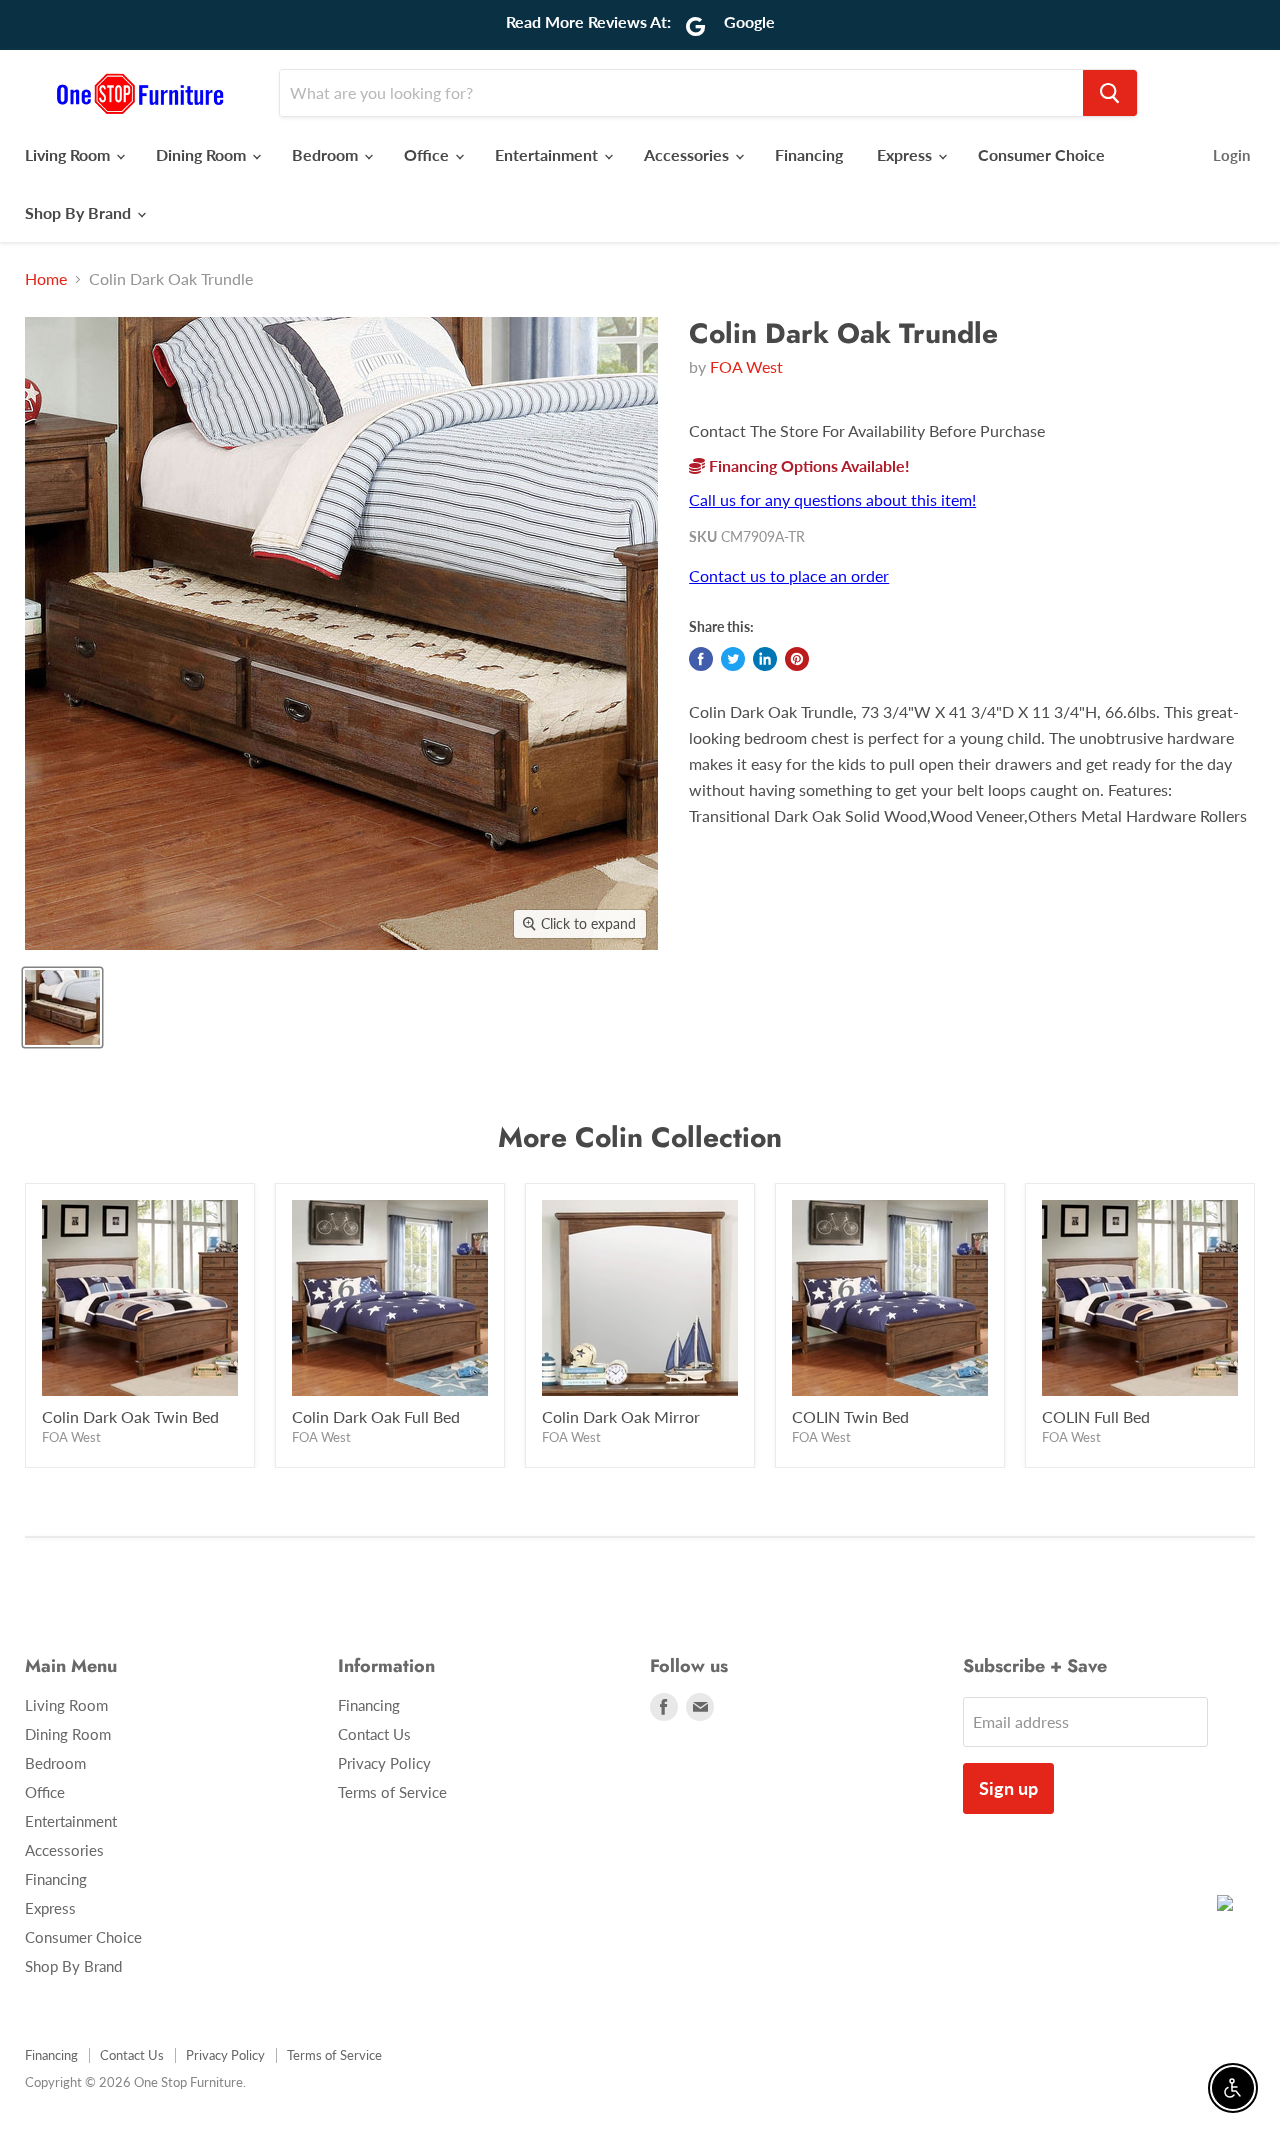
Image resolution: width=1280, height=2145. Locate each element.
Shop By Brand (80, 212)
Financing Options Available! (807, 465)
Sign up (1008, 1788)
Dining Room (203, 154)
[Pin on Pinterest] (797, 659)
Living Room (69, 154)
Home (46, 279)
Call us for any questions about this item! (832, 499)
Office (428, 154)
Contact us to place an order (789, 575)
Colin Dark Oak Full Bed (376, 1416)
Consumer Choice (1041, 154)
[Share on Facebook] (701, 659)
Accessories (688, 154)
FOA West (746, 366)
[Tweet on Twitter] (733, 659)
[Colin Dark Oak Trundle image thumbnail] (62, 1007)
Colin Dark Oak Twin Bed (130, 1416)
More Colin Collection (640, 1137)
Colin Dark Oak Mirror (621, 1416)
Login (1231, 155)
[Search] (1110, 93)
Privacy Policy (384, 1763)
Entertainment (548, 154)
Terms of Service (392, 1792)
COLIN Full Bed (1096, 1416)
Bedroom (327, 154)
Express (906, 154)
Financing (809, 154)
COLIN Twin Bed (850, 1416)
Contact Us (374, 1734)
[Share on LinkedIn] (765, 659)
